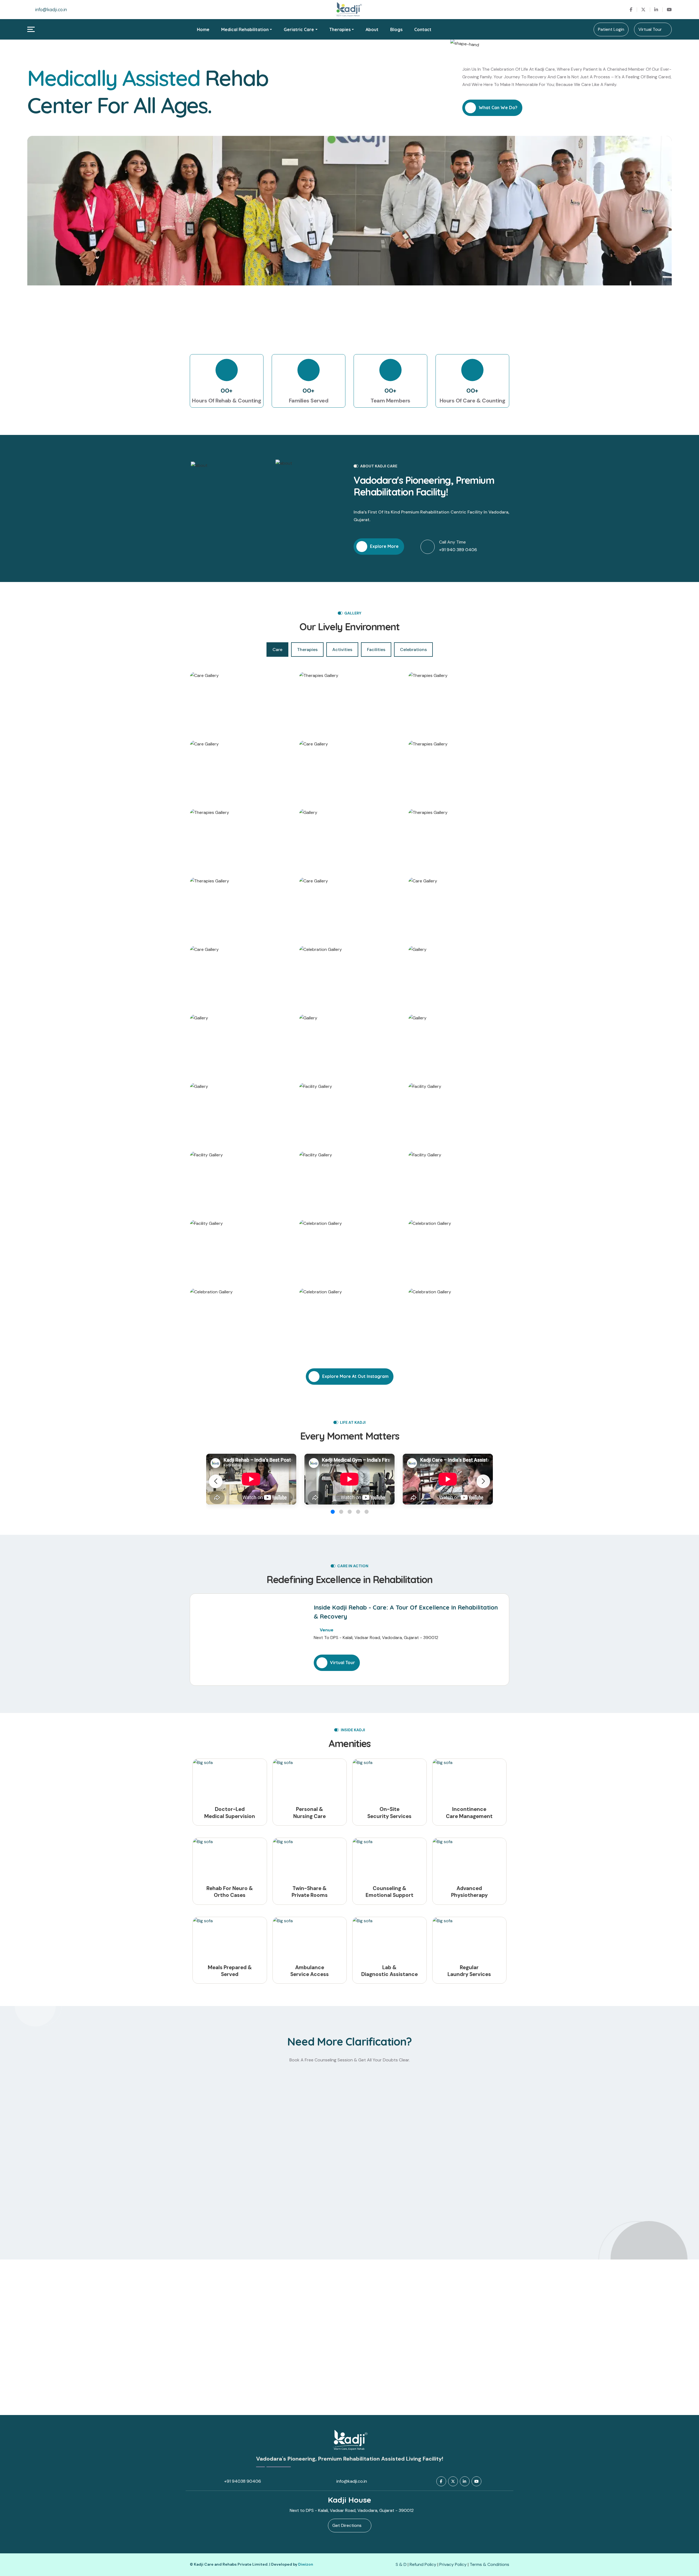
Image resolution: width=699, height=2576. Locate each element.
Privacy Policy (454, 2564)
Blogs (396, 29)
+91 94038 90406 (243, 2481)
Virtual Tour (651, 29)
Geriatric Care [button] (299, 29)
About (372, 29)
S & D (402, 2564)
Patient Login (611, 29)
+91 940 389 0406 (458, 550)
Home (203, 29)
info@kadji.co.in (51, 10)
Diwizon (305, 2564)
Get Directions (348, 2525)
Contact (423, 29)
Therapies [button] (340, 29)
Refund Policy (423, 2564)
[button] (483, 1481)
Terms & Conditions (489, 2564)
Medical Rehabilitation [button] (245, 29)
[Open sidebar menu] (31, 29)
